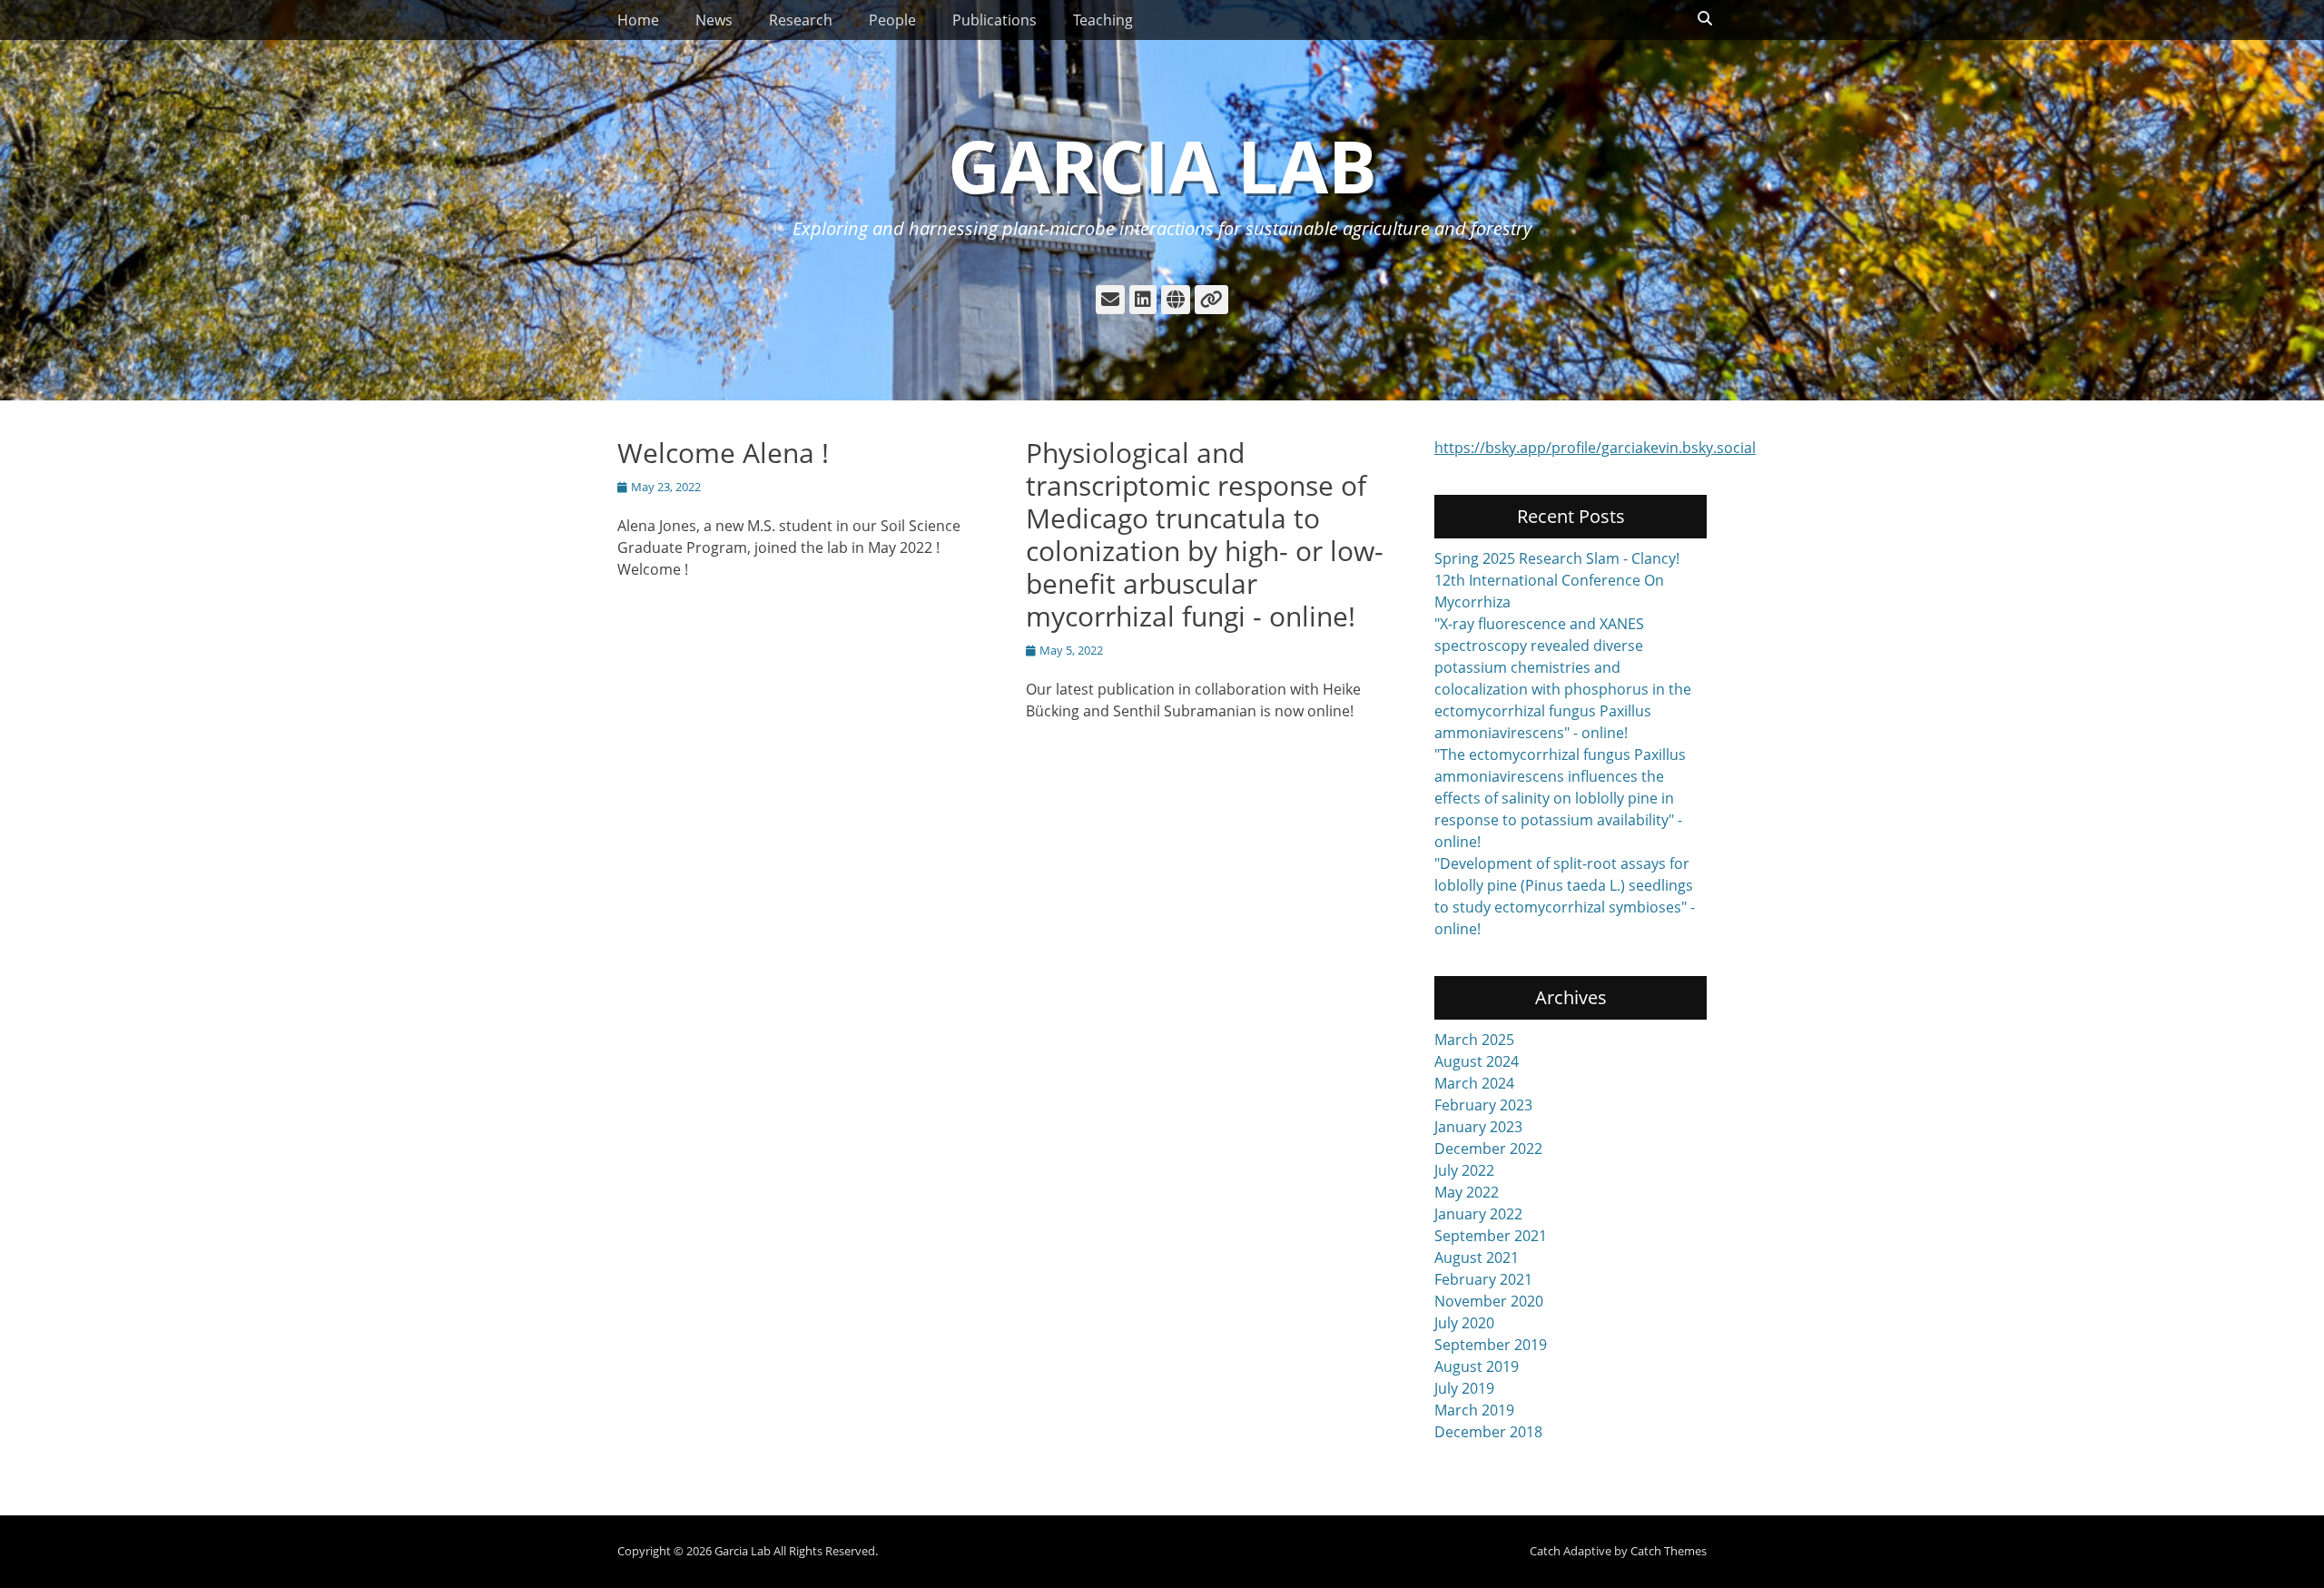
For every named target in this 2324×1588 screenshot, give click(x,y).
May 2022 (1467, 1192)
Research (801, 20)
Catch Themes (1669, 1551)
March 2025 (1474, 1040)
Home (638, 20)
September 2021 (1491, 1236)
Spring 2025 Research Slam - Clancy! (1557, 558)
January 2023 (1478, 1127)
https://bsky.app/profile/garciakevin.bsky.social (1595, 448)
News (714, 20)
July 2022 (1464, 1170)
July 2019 (1464, 1388)
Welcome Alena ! (723, 453)
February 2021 (1483, 1279)
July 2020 (1464, 1323)
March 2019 (1474, 1410)
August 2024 (1477, 1061)
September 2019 (1491, 1345)
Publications (995, 20)
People (892, 20)
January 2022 (1478, 1214)
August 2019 (1477, 1366)
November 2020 (1489, 1301)
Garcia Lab (1162, 165)
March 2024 (1474, 1083)
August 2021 (1477, 1258)
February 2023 (1483, 1105)
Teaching (1103, 20)
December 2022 (1488, 1149)
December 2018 (1488, 1432)
